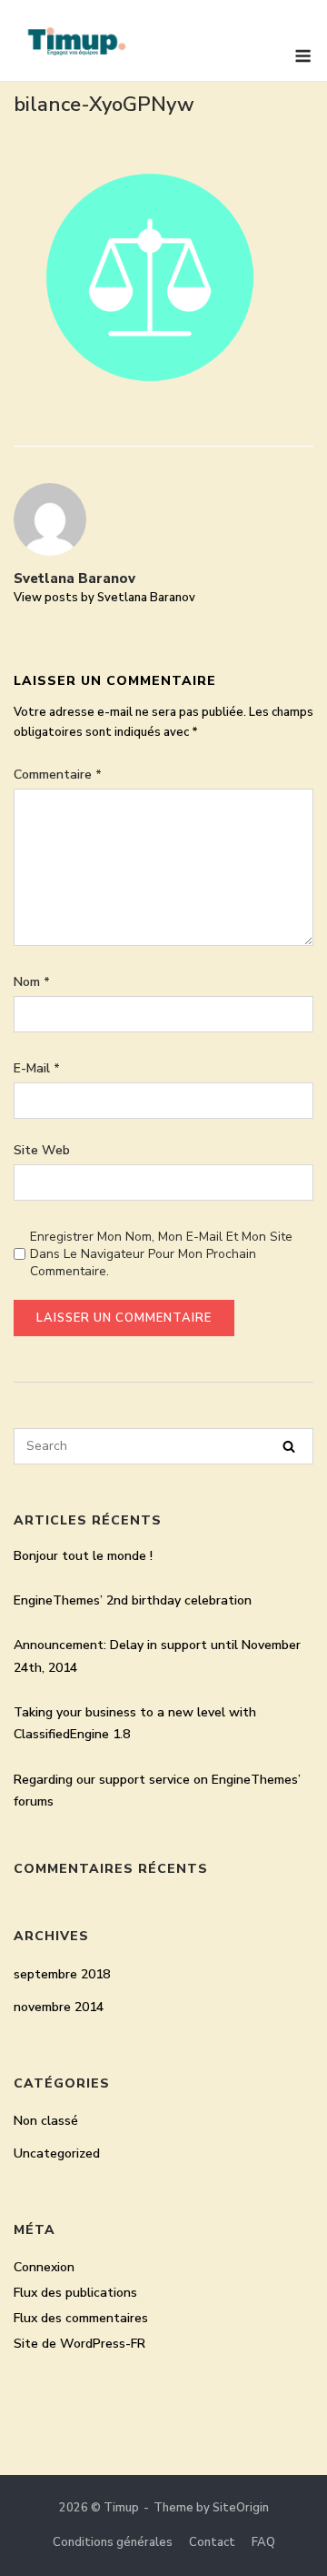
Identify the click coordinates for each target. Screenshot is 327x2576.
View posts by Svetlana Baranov (104, 598)
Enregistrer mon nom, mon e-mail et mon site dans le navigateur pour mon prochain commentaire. (161, 1254)
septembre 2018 (62, 1974)
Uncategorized (57, 2153)
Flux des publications (75, 2293)
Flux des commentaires (81, 2318)
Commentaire (58, 775)
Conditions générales (113, 2542)
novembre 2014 (59, 2007)
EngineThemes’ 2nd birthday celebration (133, 1600)
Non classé (46, 2121)
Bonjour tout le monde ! (83, 1556)
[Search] (289, 1447)
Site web (42, 1150)
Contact (212, 2542)
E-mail (37, 1068)
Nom (32, 982)
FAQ (263, 2542)
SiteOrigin (241, 2508)
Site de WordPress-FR (79, 2344)
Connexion (44, 2267)
